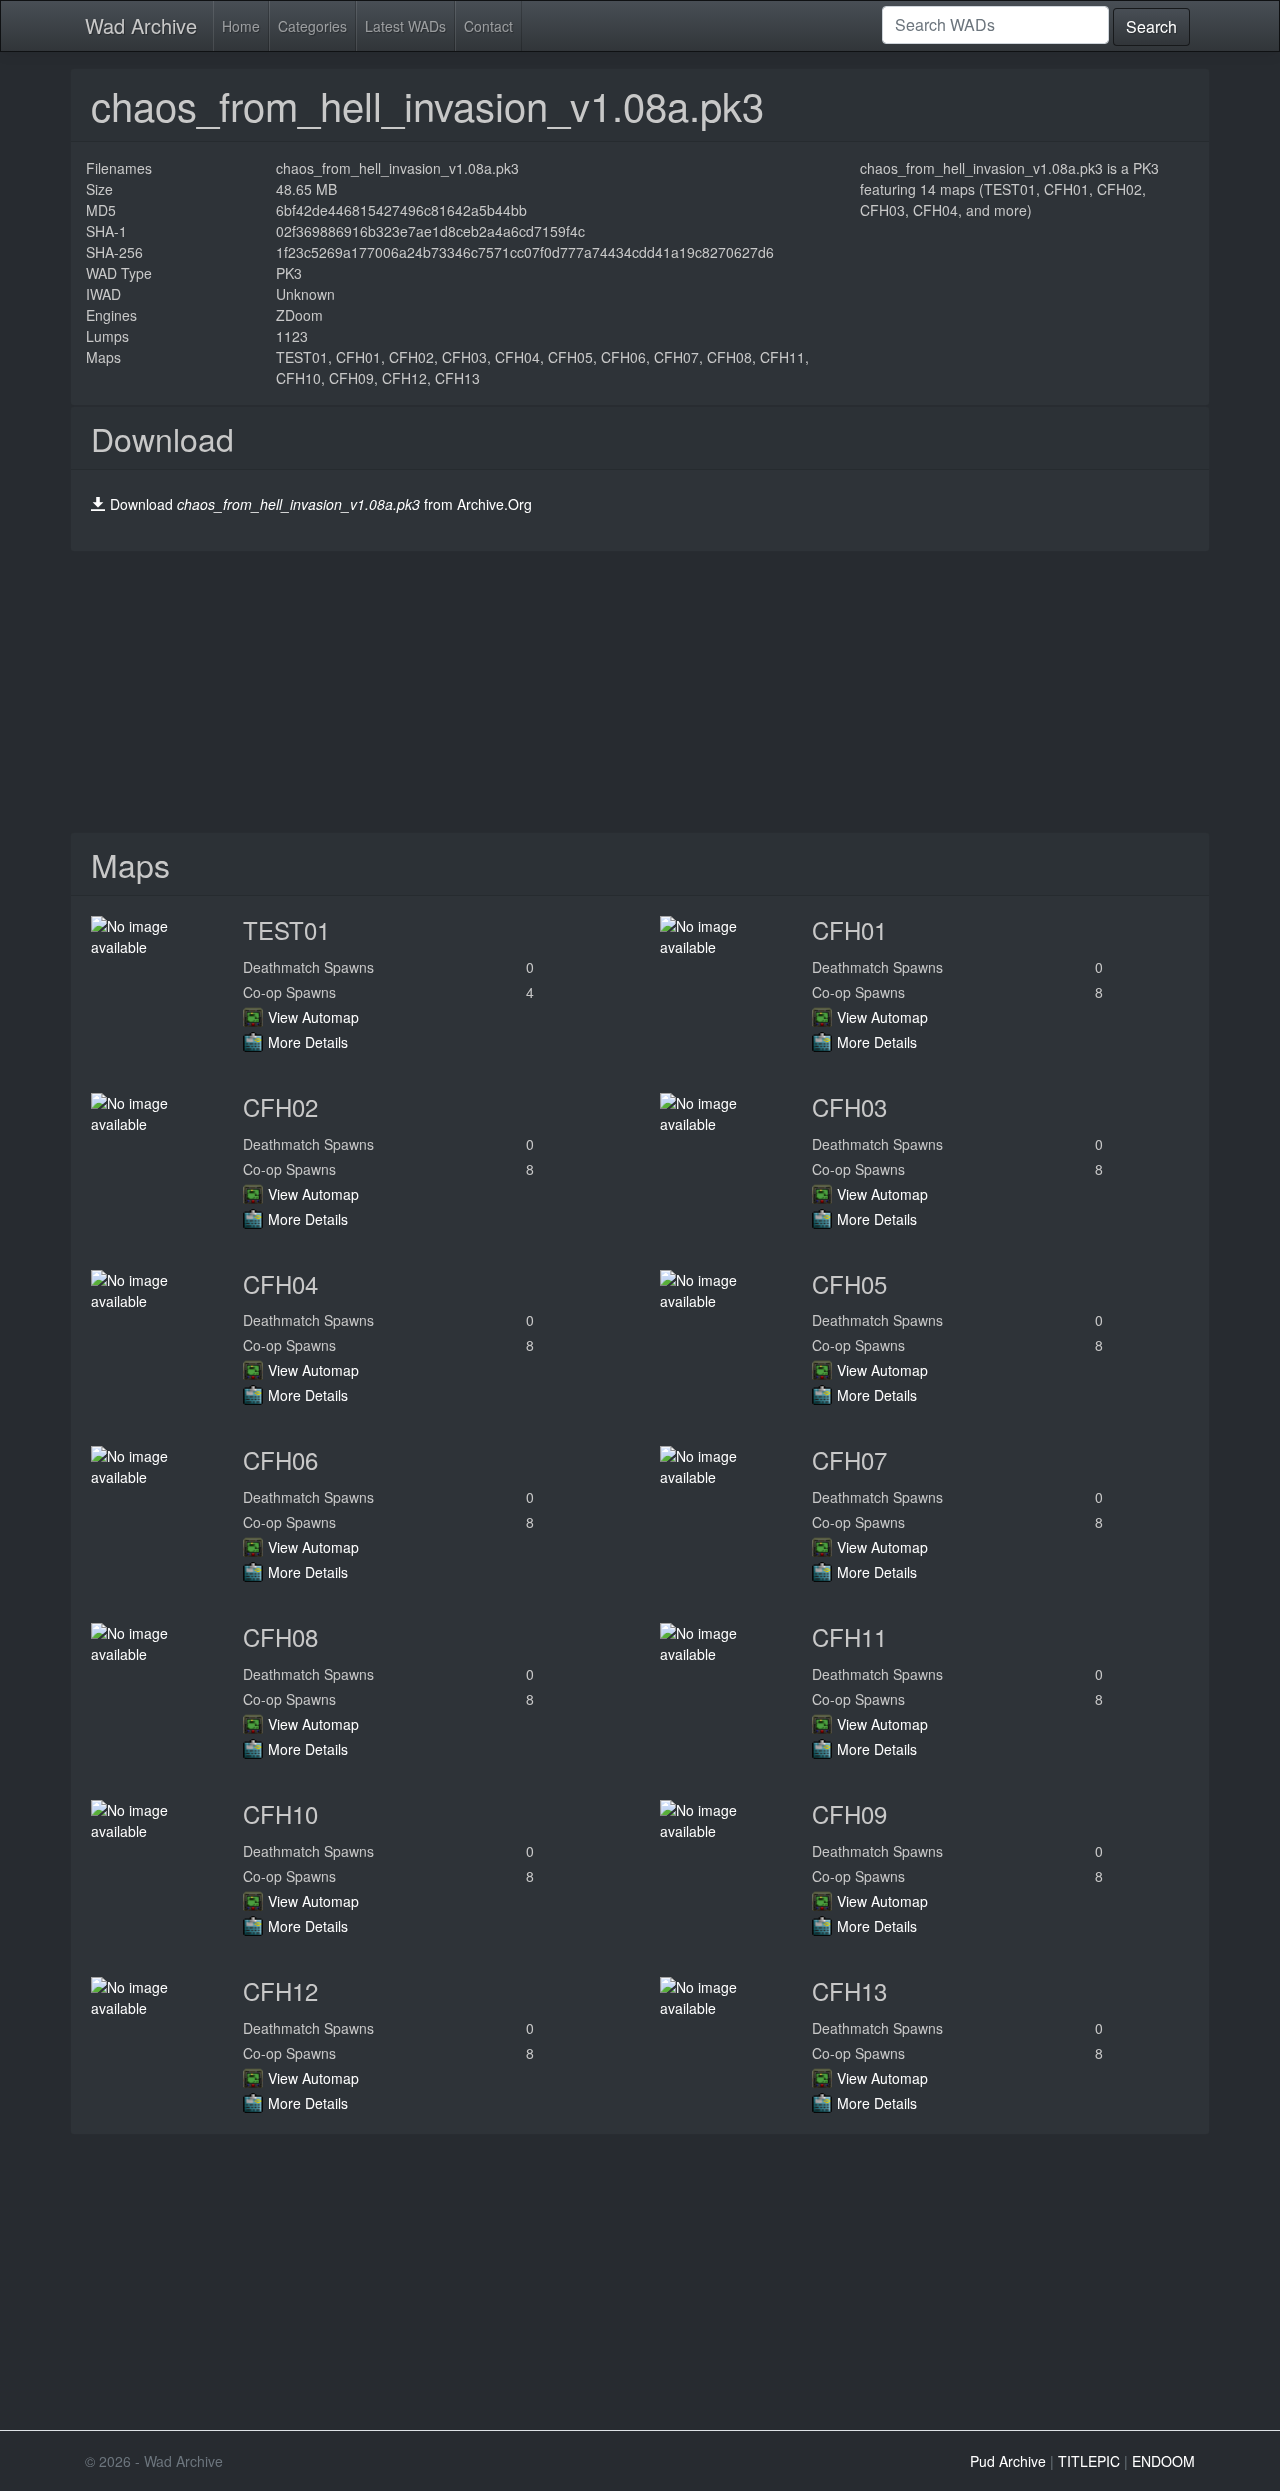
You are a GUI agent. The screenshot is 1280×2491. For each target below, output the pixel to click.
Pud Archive (1008, 2461)
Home (241, 26)
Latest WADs (405, 26)
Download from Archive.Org (321, 504)
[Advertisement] (640, 692)
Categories (312, 26)
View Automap (313, 1017)
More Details (308, 1042)
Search (1151, 26)
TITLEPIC (1089, 2461)
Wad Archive (141, 25)
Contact (488, 26)
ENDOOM (1163, 2461)
